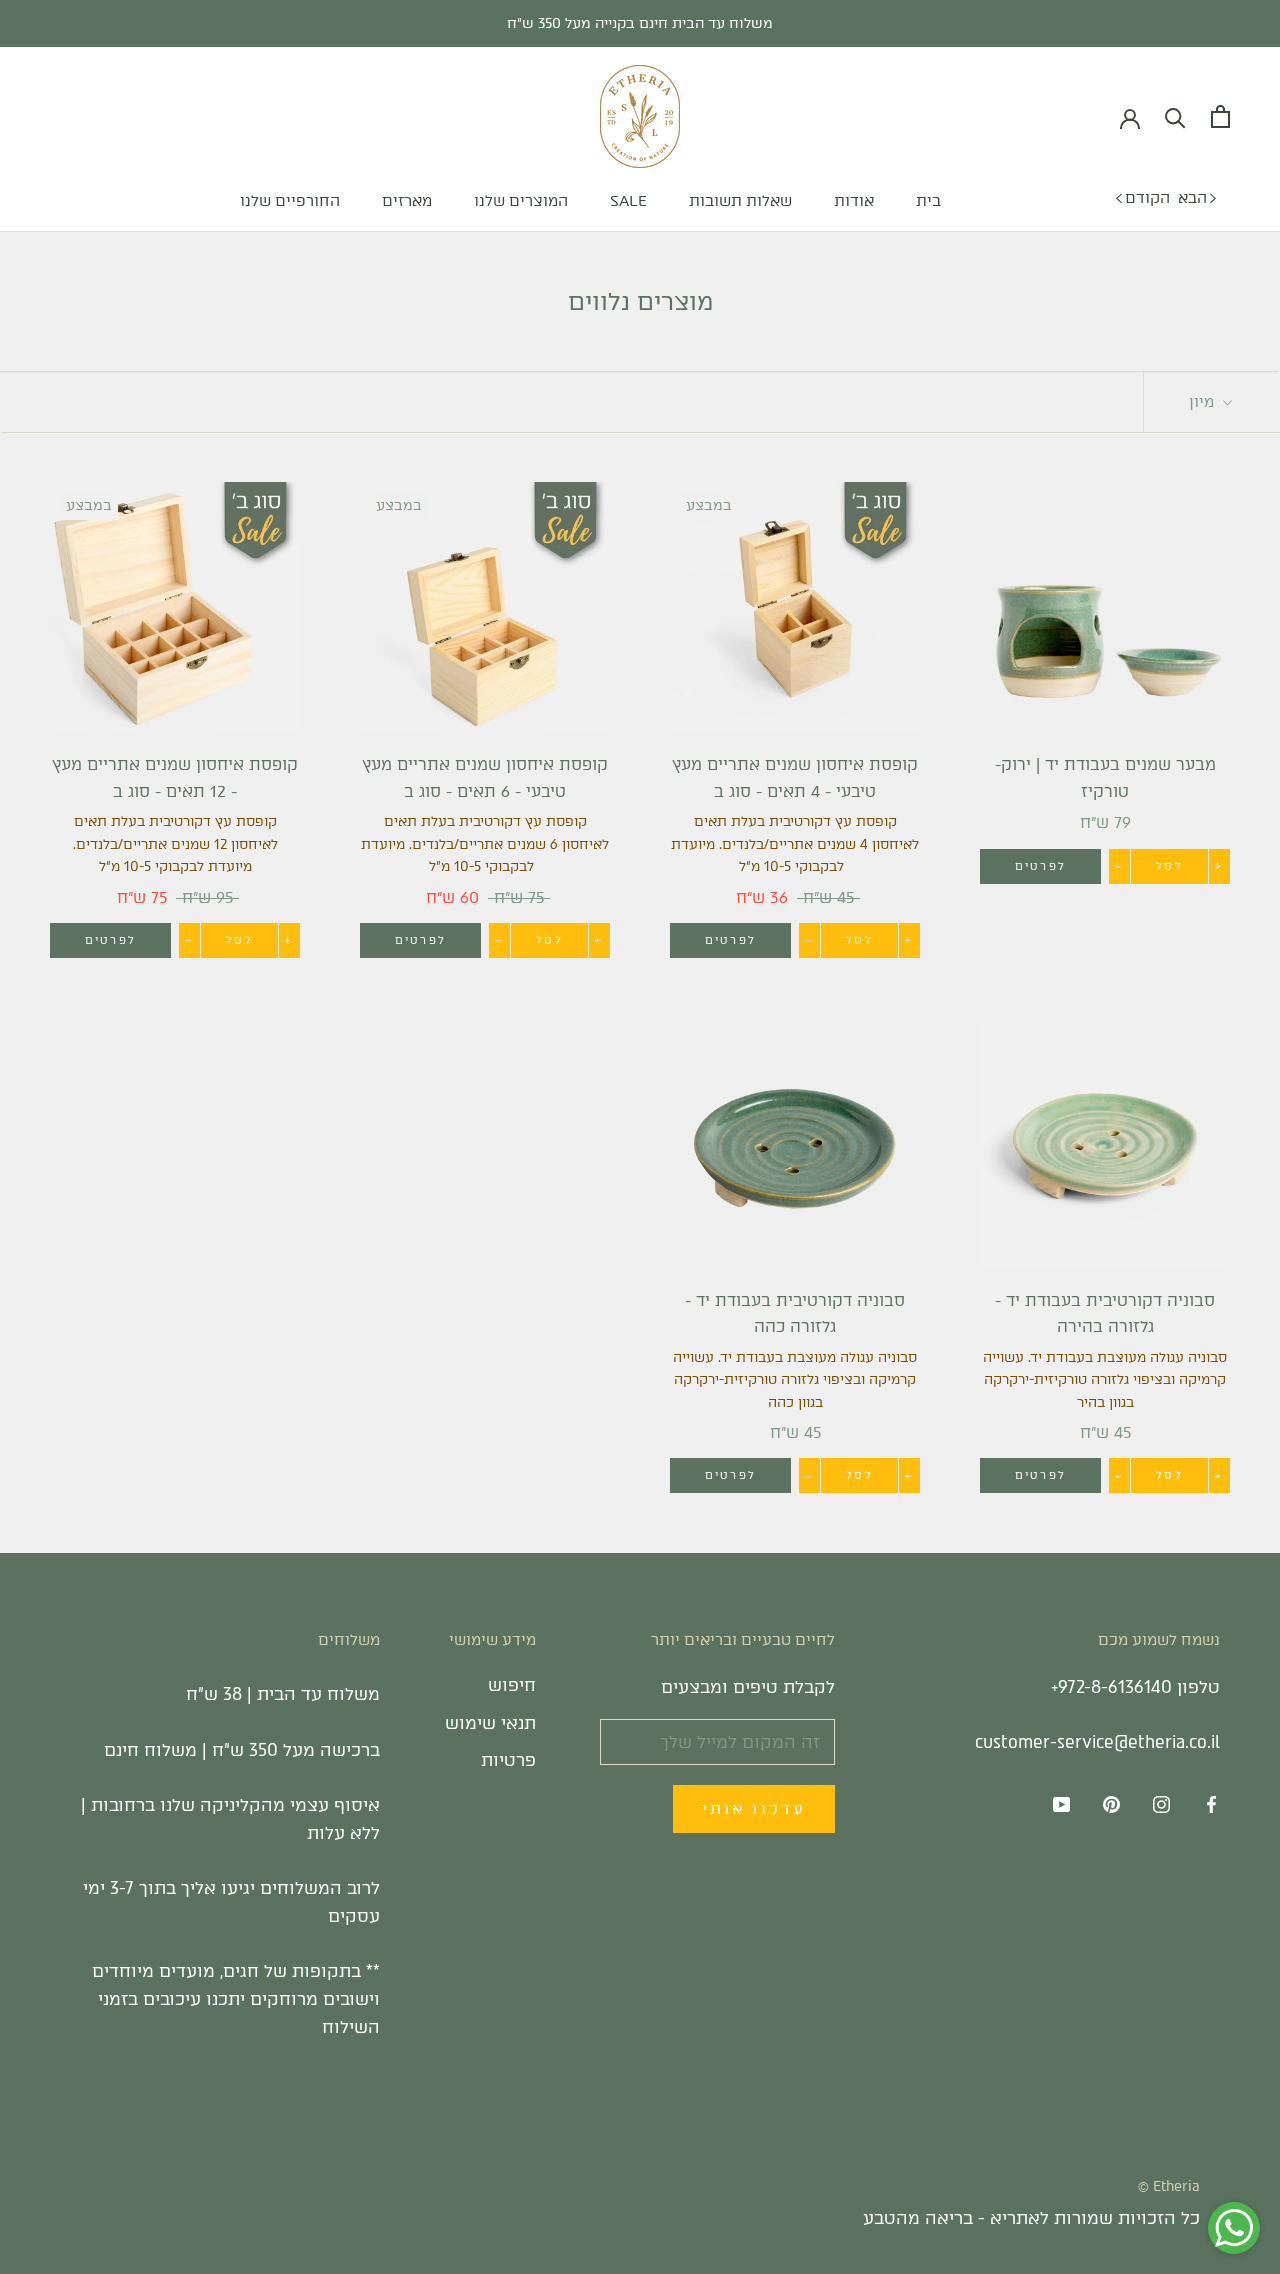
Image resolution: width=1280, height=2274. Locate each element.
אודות (854, 201)
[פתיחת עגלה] (1220, 116)
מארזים (407, 201)
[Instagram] (1161, 1804)
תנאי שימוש (490, 1723)
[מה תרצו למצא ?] (1175, 116)
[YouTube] (1061, 1804)
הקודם (1147, 198)
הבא (1192, 198)
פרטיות (508, 1760)
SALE (628, 201)
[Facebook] (1211, 1804)
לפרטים (1040, 866)
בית (928, 201)
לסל (1169, 866)
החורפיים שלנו (290, 201)
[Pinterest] (1111, 1804)
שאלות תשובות (740, 201)
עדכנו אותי (754, 1809)
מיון (1203, 402)
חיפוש (512, 1685)
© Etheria (1169, 2186)
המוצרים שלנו (521, 201)
